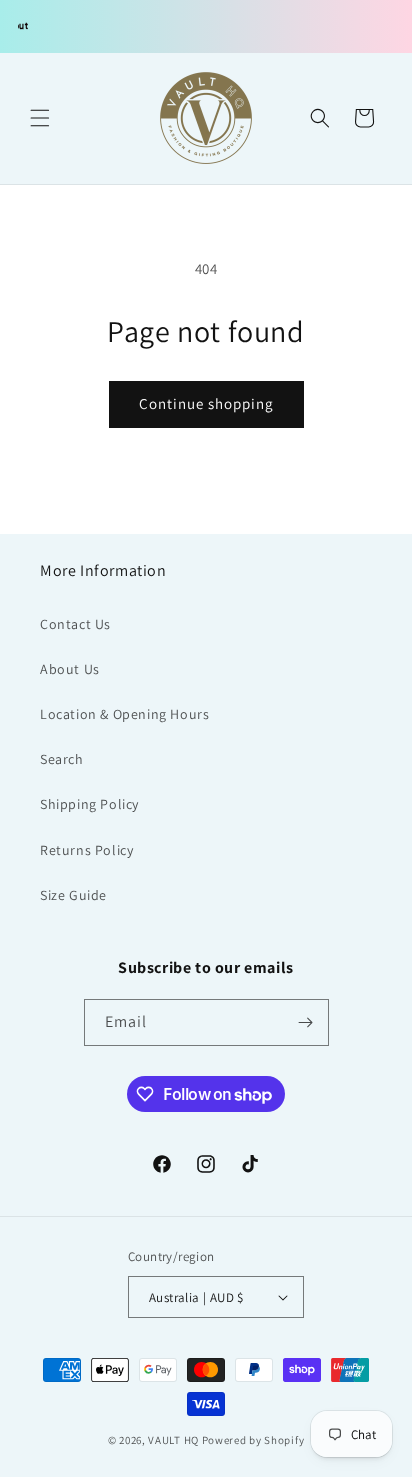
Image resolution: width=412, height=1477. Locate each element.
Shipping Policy (89, 804)
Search (62, 759)
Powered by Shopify (253, 1440)
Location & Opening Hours (124, 714)
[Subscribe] (306, 1022)
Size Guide (73, 895)
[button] (40, 118)
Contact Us (75, 624)
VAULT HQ (173, 1440)
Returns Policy (86, 850)
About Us (70, 669)
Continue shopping (206, 403)
